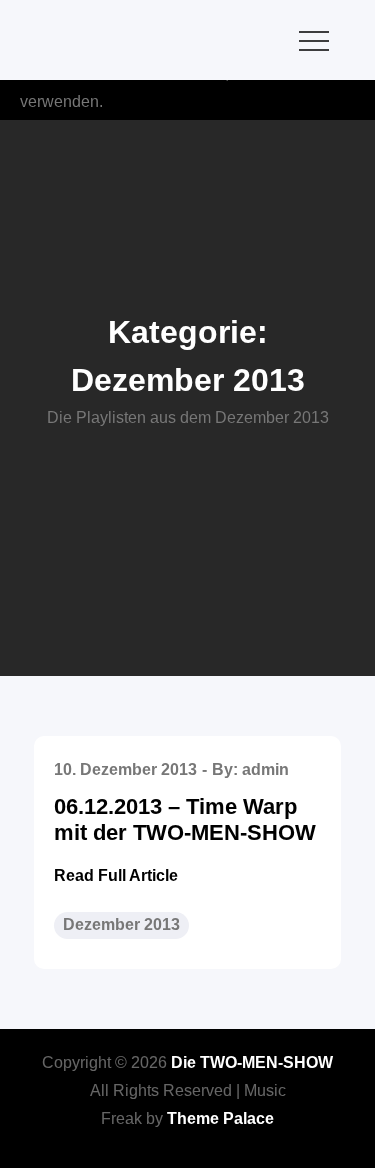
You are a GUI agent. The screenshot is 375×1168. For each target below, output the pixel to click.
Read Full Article (116, 875)
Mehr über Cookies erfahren (210, 101)
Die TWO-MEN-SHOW (252, 1062)
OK (344, 101)
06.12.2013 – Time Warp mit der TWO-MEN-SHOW (185, 819)
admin (265, 769)
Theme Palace (220, 1118)
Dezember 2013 (121, 924)
